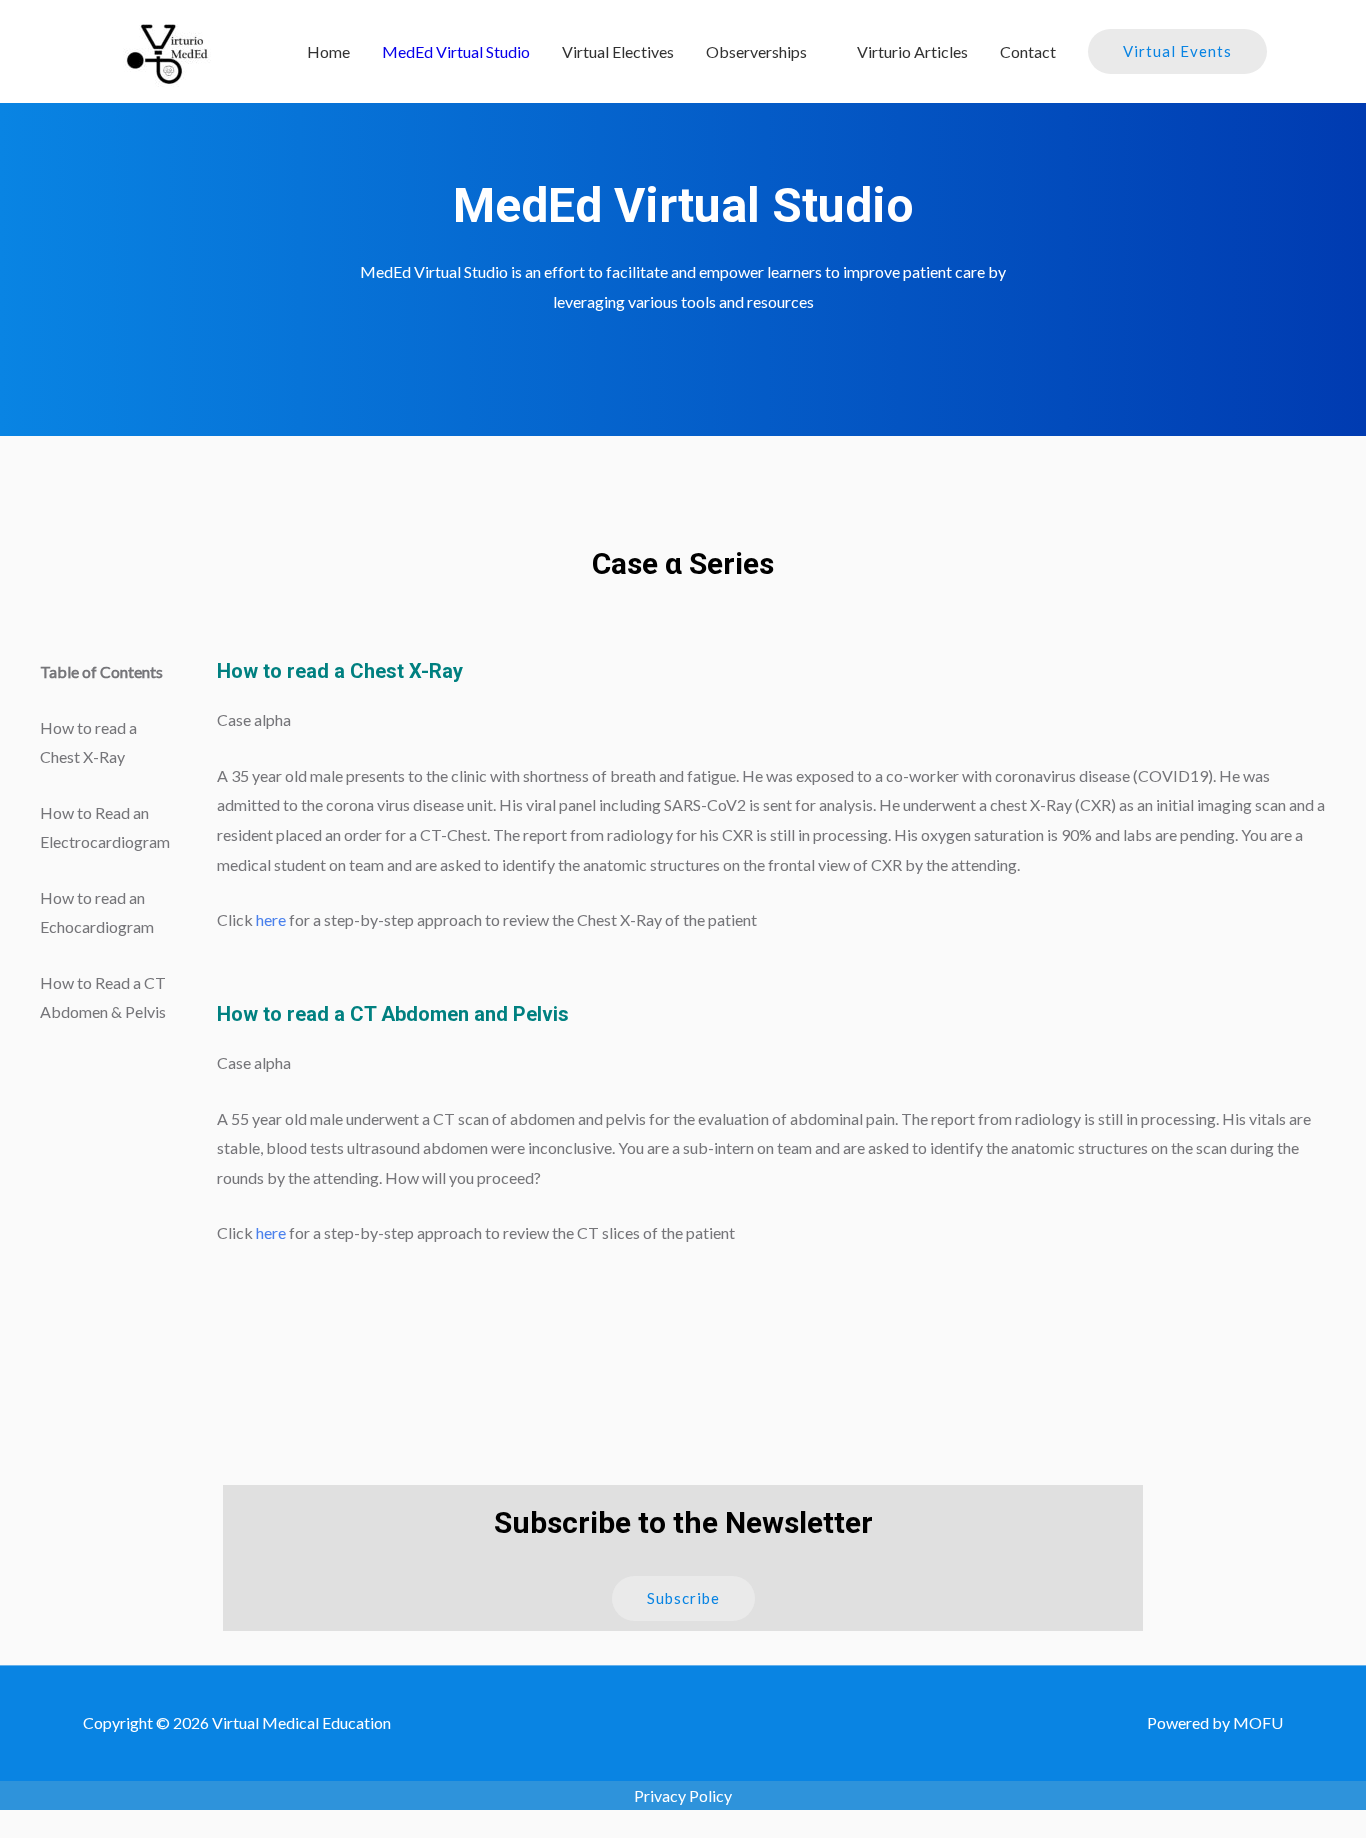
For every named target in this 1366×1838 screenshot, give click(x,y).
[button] (683, 1598)
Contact (1028, 51)
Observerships (756, 51)
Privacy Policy (683, 1795)
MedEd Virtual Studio (456, 51)
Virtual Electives (618, 51)
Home (328, 51)
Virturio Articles (912, 51)
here (271, 919)
